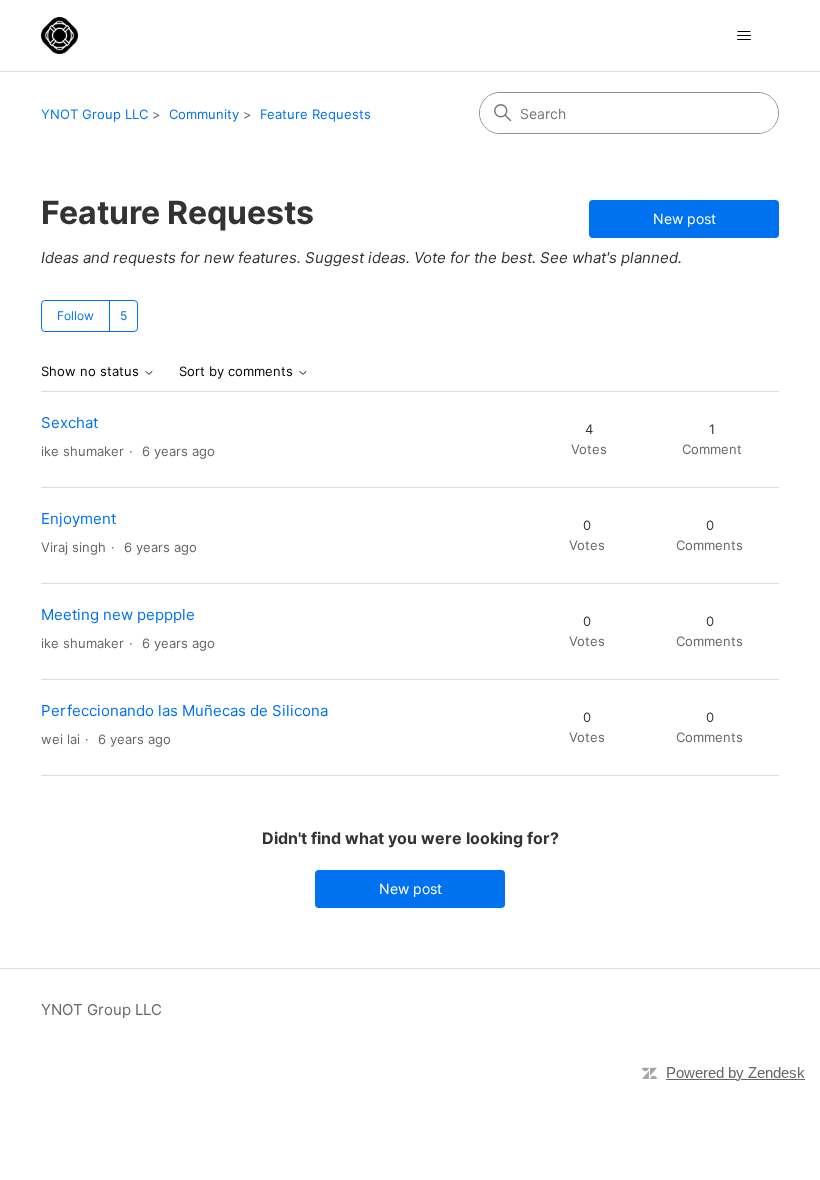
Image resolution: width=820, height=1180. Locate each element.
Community (204, 114)
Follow (75, 315)
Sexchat (69, 422)
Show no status (92, 371)
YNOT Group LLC (94, 114)
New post (684, 218)
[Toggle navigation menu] (743, 36)
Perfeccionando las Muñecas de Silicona (184, 710)
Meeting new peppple (118, 614)
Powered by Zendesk (735, 1072)
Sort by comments (238, 371)
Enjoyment (78, 518)
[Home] (59, 35)
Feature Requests (315, 114)
